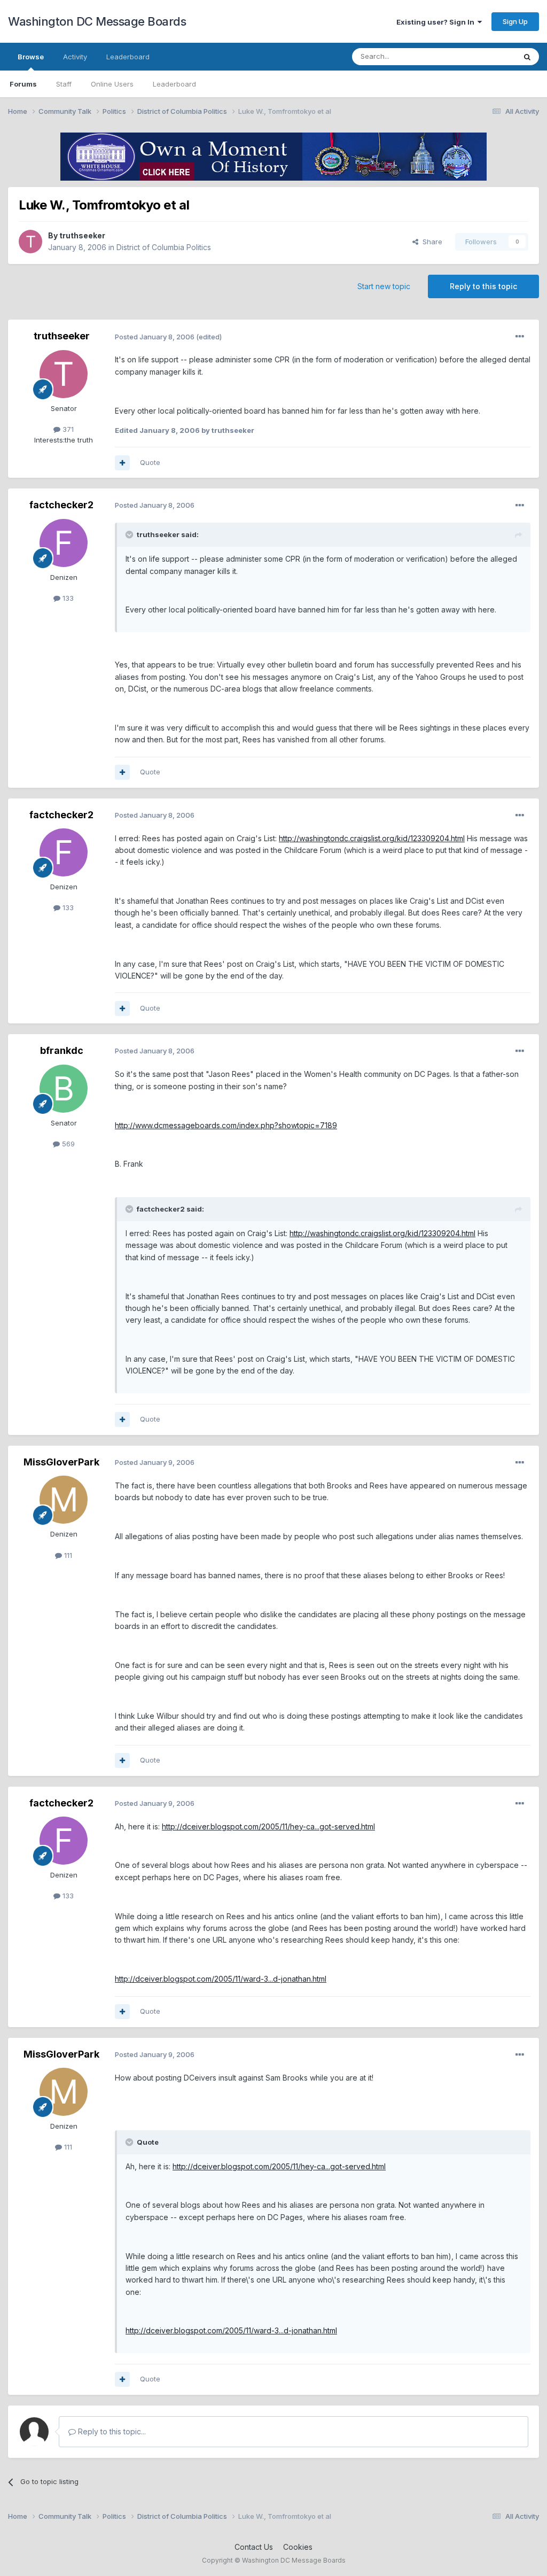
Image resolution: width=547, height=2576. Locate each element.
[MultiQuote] (122, 463)
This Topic (484, 56)
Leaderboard (174, 84)
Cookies (298, 2547)
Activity (75, 57)
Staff (64, 84)
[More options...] (520, 337)
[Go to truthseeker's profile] (30, 242)
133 (67, 598)
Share (430, 242)
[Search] (527, 57)
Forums (23, 84)
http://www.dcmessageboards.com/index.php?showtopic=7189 (226, 1125)
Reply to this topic (483, 286)
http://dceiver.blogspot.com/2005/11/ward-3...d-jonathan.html (221, 1979)
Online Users (112, 84)
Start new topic (384, 286)
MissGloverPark (61, 1462)
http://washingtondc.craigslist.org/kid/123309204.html (372, 838)
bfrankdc (62, 1050)
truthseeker (82, 235)
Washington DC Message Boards (97, 21)
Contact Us (254, 2547)
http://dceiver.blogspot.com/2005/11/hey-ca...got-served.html (268, 1826)
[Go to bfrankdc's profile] (64, 1089)
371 (67, 429)
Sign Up (515, 21)
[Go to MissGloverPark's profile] (64, 1500)
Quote (150, 462)
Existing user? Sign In (437, 22)
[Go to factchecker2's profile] (64, 543)
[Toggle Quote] (130, 534)
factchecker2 (61, 505)
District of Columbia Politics (164, 247)
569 (67, 1144)
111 (67, 1555)
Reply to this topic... (111, 2431)
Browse (31, 57)
